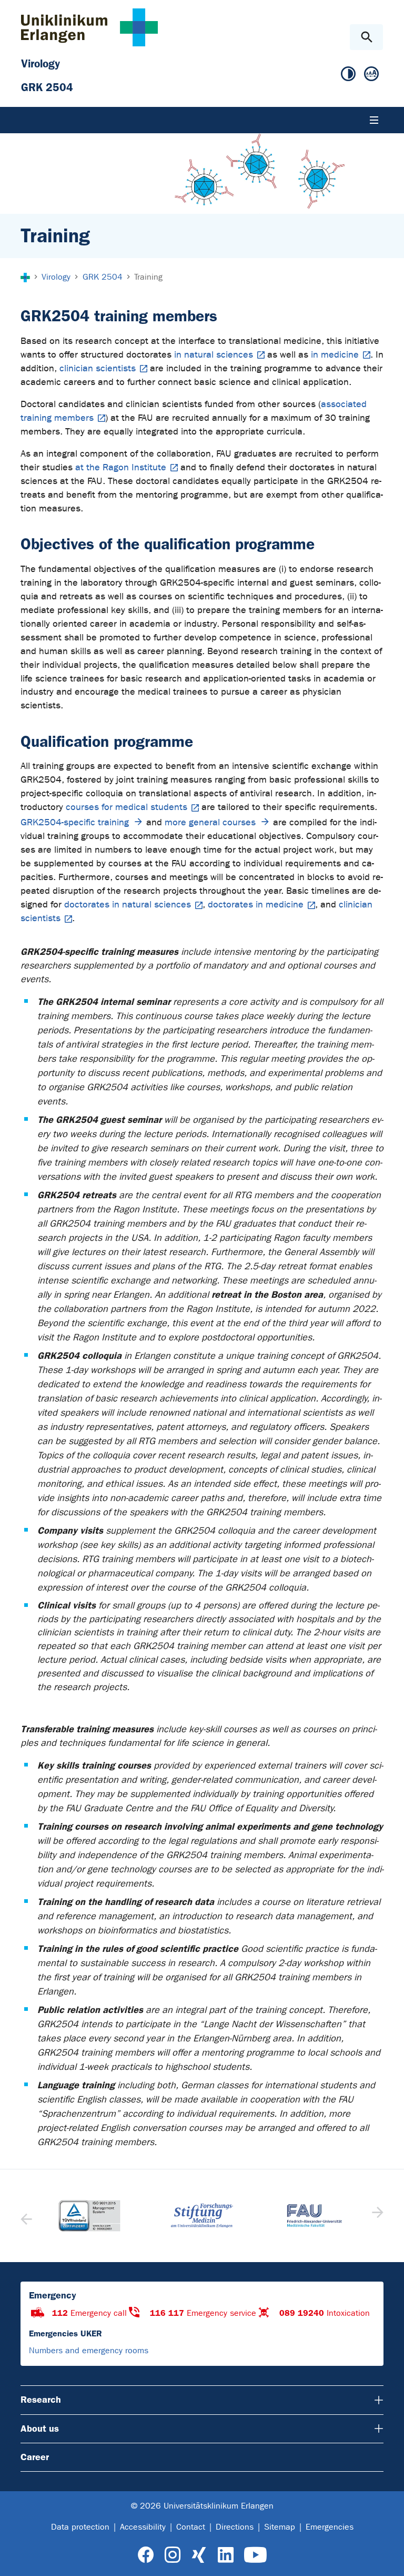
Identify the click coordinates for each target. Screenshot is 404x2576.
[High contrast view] (348, 74)
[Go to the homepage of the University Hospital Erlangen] (89, 27)
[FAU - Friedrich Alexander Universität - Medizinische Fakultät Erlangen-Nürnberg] (315, 2215)
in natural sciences (214, 355)
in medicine (335, 355)
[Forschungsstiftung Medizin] (202, 2215)
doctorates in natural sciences (128, 905)
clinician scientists (98, 368)
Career (35, 2457)
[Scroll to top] (387, 2559)
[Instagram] (173, 2555)
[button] (376, 2216)
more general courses (210, 822)
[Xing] (199, 2555)
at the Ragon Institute (121, 467)
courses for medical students (127, 807)
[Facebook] (146, 2555)
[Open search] (366, 37)
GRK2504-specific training (75, 822)
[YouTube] (255, 2555)
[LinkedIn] (225, 2555)
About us (40, 2429)
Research (41, 2400)
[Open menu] (374, 120)
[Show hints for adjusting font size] (371, 74)
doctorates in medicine (256, 905)
